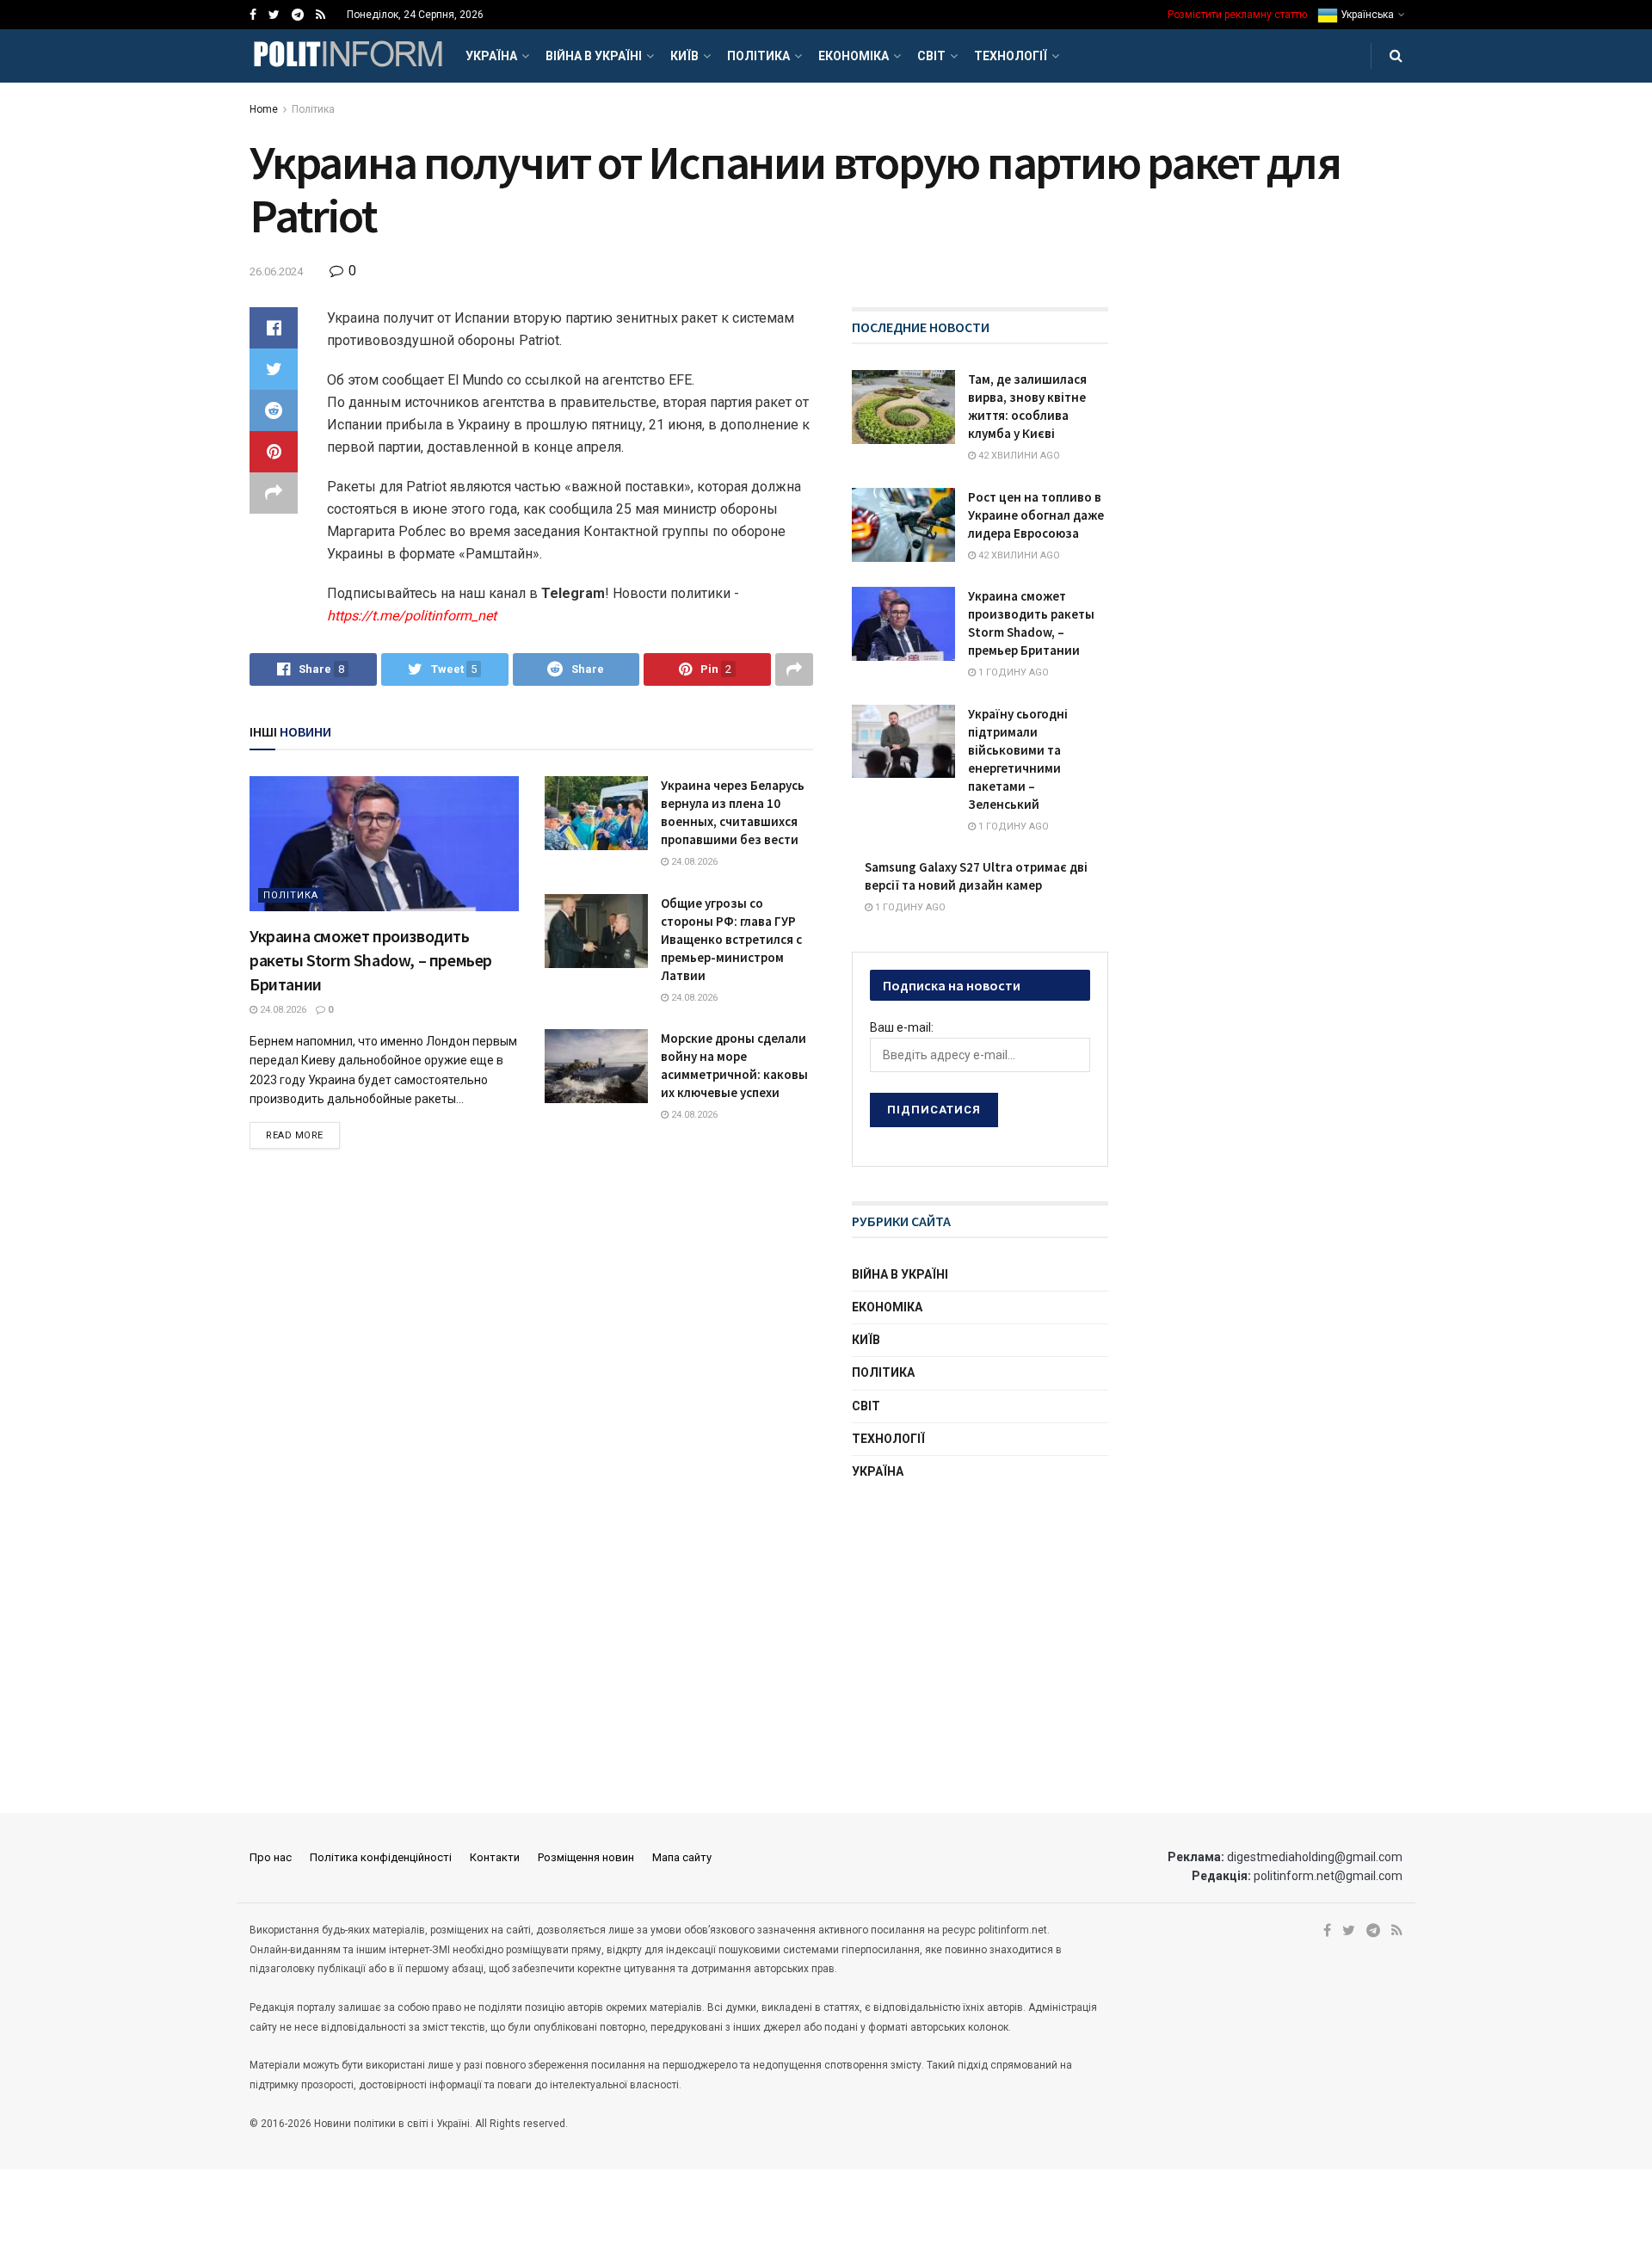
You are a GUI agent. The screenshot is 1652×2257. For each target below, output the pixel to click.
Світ (931, 56)
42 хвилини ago (1018, 456)
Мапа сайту (682, 1857)
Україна (491, 56)
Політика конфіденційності (381, 1857)
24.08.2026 (282, 1010)
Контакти (495, 1857)
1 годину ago (1012, 672)
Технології (1011, 56)
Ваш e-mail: (902, 1027)
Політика (758, 56)
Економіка (854, 56)
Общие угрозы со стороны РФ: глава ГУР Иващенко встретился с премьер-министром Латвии (731, 939)
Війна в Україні (594, 56)
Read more (295, 1135)
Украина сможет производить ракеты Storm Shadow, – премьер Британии (371, 960)
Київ (684, 56)
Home (264, 109)
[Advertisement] (981, 1630)
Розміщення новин (586, 1857)
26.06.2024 (276, 271)
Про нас (271, 1857)
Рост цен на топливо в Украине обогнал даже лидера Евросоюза (1036, 515)
